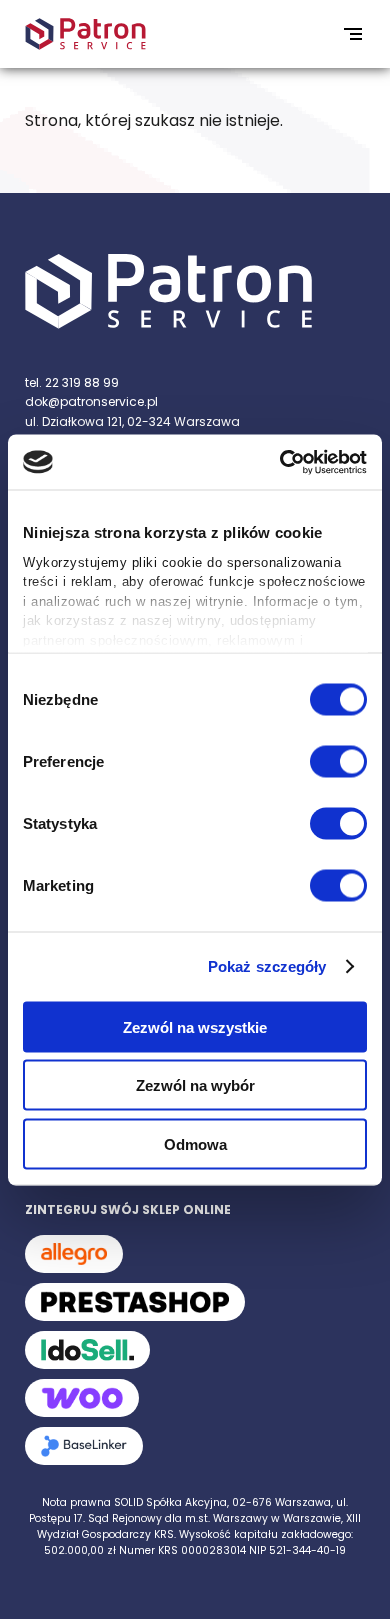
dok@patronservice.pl (91, 401)
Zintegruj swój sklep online (128, 1209)
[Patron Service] (195, 293)
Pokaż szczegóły (267, 966)
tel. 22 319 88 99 (72, 382)
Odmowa (195, 1143)
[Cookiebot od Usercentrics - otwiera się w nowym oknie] (280, 462)
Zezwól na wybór (195, 1085)
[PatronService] (85, 34)
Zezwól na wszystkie (195, 1026)
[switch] (338, 761)
